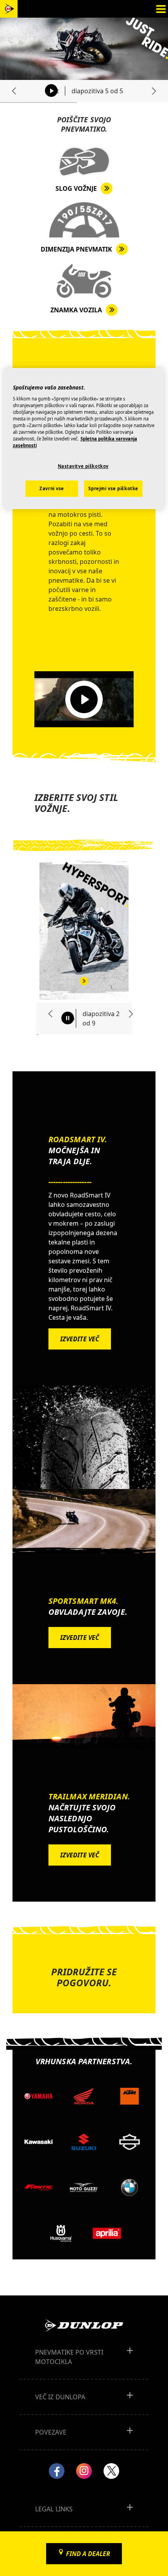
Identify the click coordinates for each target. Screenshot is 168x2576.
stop (68, 1018)
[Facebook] (57, 2471)
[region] (84, 438)
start (52, 91)
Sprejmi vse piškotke (113, 488)
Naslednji (151, 91)
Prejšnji (17, 91)
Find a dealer (88, 2554)
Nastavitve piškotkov (83, 466)
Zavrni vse (52, 488)
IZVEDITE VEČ (80, 1339)
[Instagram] (84, 2471)
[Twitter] (111, 2471)
